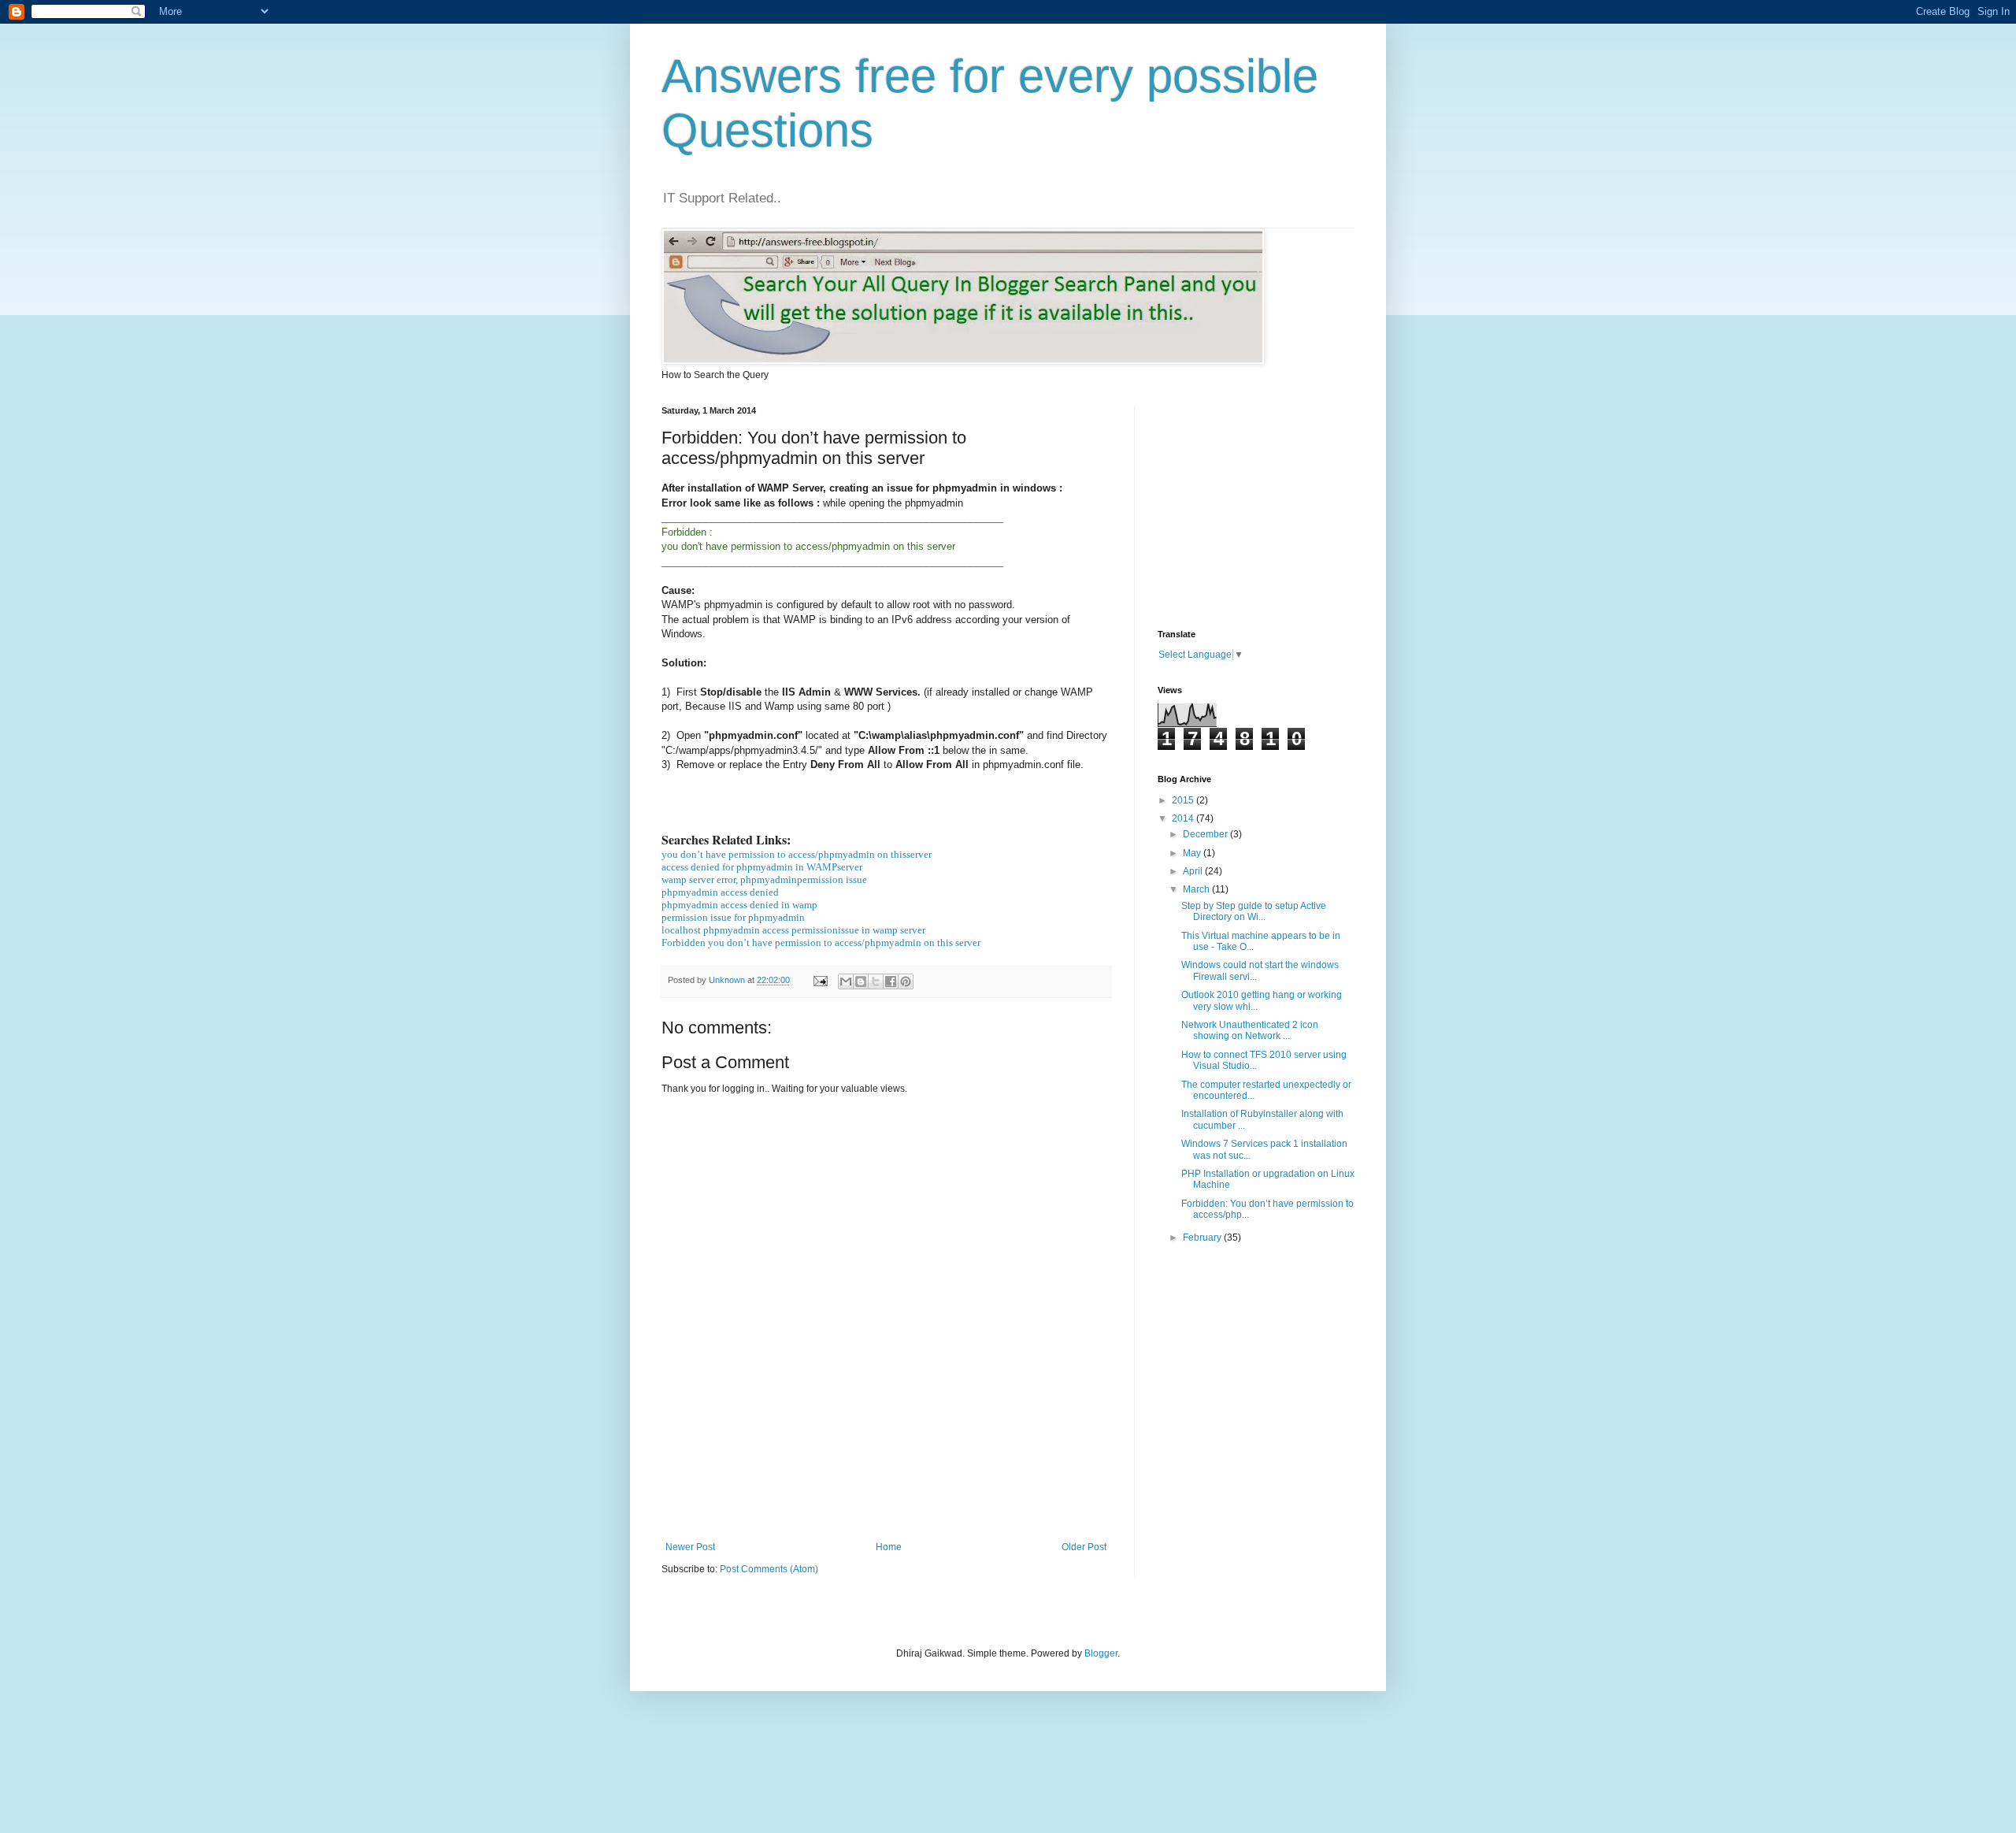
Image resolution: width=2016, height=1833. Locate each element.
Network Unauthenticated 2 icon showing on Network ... (1250, 1030)
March (1197, 889)
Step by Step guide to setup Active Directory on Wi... (1254, 911)
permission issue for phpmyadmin (733, 917)
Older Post (1084, 1547)
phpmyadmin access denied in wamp (739, 905)
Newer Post (690, 1547)
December (1206, 834)
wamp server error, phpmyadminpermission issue (764, 879)
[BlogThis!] (861, 981)
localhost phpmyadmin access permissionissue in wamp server (793, 930)
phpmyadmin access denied (720, 892)
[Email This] (846, 981)
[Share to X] (876, 981)
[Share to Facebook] (891, 981)
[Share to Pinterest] (906, 981)
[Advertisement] (948, 1486)
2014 (1184, 818)
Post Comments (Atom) (769, 1569)
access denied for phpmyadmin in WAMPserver (762, 867)
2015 (1184, 800)
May (1193, 853)
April (1194, 871)
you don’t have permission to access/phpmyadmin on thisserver (797, 854)
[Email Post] (820, 980)
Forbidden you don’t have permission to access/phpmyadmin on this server (821, 942)
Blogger (1101, 1653)
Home (889, 1547)
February (1203, 1237)
